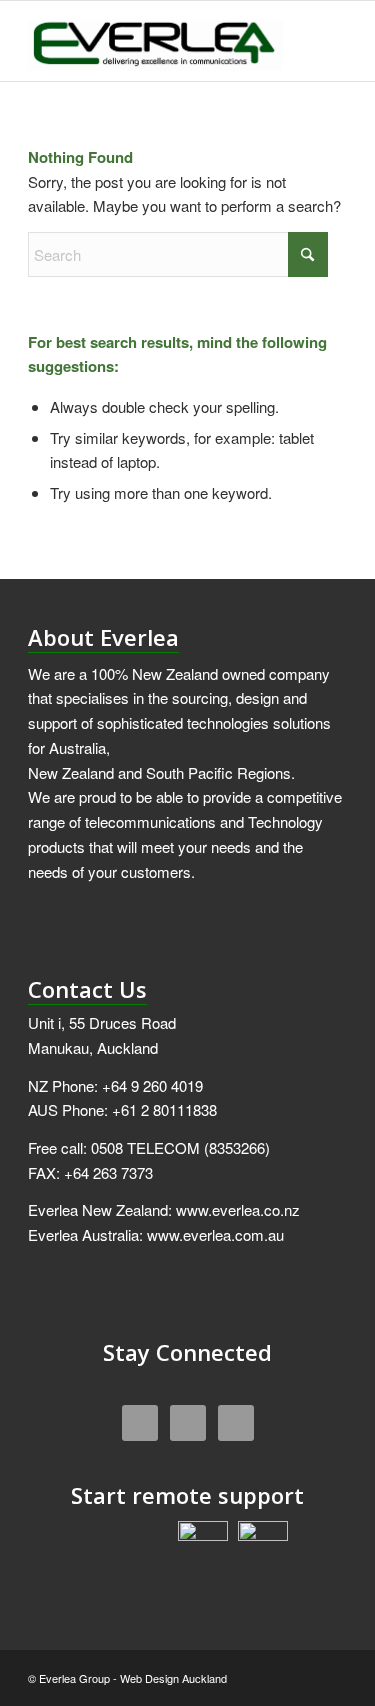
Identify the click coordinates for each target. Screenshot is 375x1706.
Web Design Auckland (173, 1678)
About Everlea (103, 637)
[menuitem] (319, 41)
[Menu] (319, 41)
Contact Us (87, 989)
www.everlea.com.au (215, 1234)
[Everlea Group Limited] (155, 41)
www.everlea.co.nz (238, 1209)
